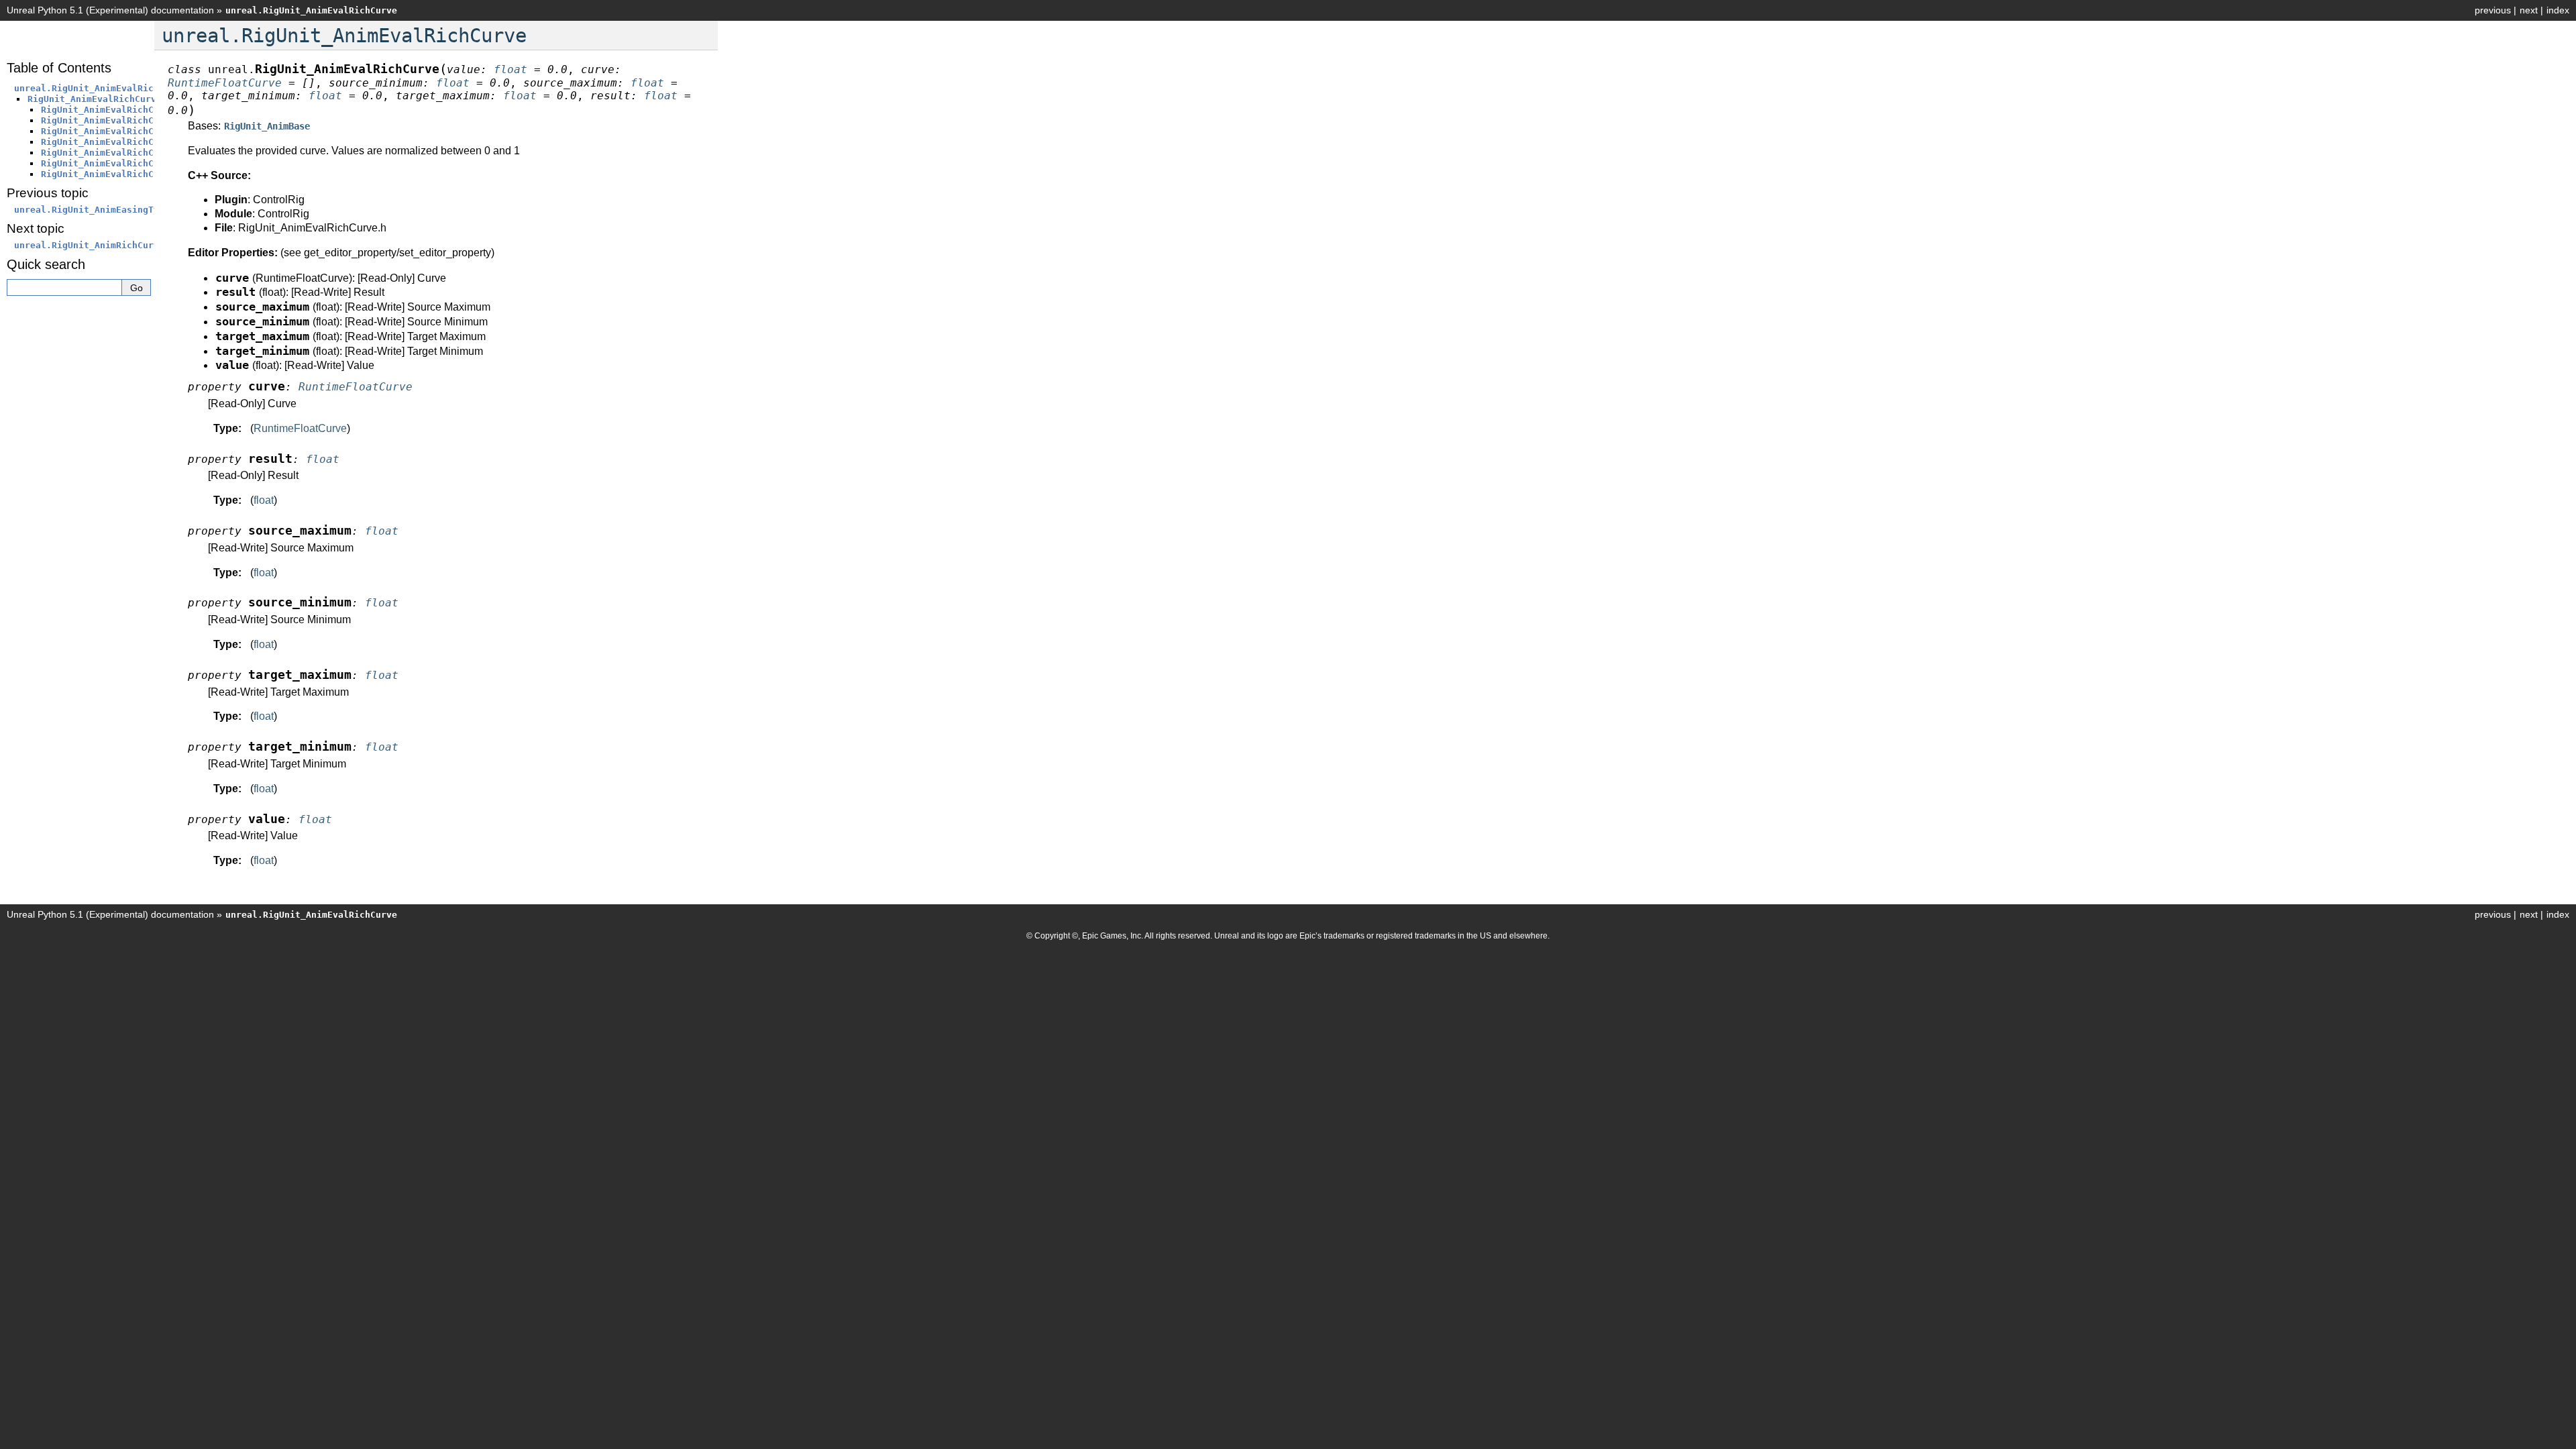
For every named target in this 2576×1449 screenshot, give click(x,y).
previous (2493, 10)
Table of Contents (59, 68)
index (2558, 10)
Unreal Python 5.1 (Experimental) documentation (110, 10)
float (264, 500)
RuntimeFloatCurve (300, 428)
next (2529, 10)
